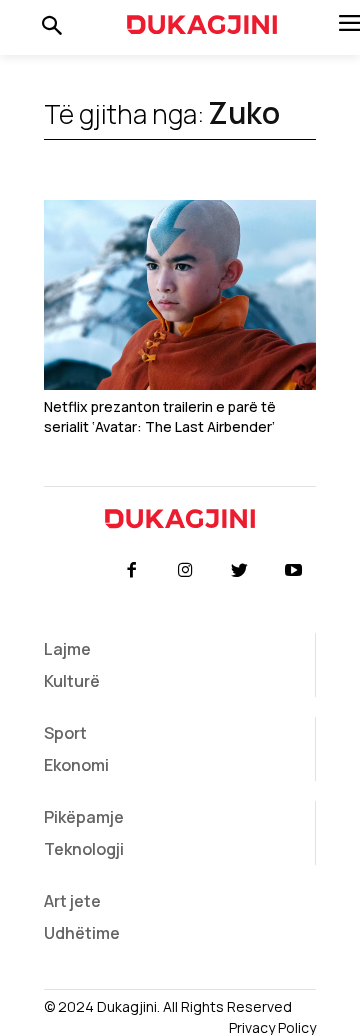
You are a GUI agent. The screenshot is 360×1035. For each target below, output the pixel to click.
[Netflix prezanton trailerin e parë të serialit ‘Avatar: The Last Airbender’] (180, 295)
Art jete (72, 901)
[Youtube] (294, 571)
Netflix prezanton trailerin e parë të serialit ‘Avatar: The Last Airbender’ (160, 416)
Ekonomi (76, 765)
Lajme (67, 649)
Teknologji (84, 849)
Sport (65, 733)
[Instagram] (185, 571)
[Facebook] (131, 571)
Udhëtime (82, 933)
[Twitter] (240, 571)
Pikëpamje (84, 817)
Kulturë (72, 681)
